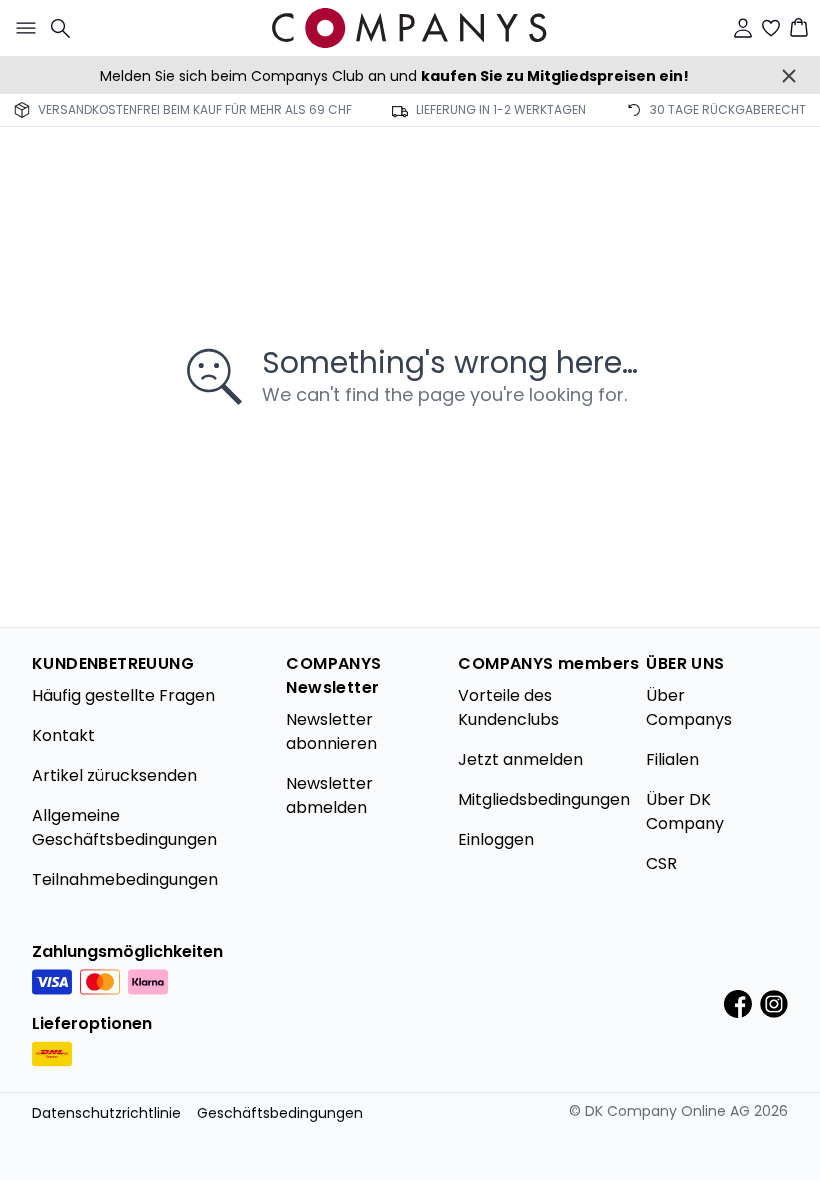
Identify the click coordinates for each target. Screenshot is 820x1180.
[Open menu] (22, 28)
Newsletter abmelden (329, 795)
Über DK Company (685, 811)
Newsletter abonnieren (331, 731)
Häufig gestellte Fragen (123, 695)
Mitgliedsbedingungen (544, 799)
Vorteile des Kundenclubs (508, 707)
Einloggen (496, 839)
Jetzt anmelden (520, 759)
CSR (661, 863)
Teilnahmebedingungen (125, 879)
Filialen (672, 759)
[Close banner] (789, 76)
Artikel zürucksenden (114, 775)
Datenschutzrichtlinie (106, 1113)
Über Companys (689, 707)
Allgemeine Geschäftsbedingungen (124, 827)
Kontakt (63, 735)
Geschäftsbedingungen (280, 1113)
